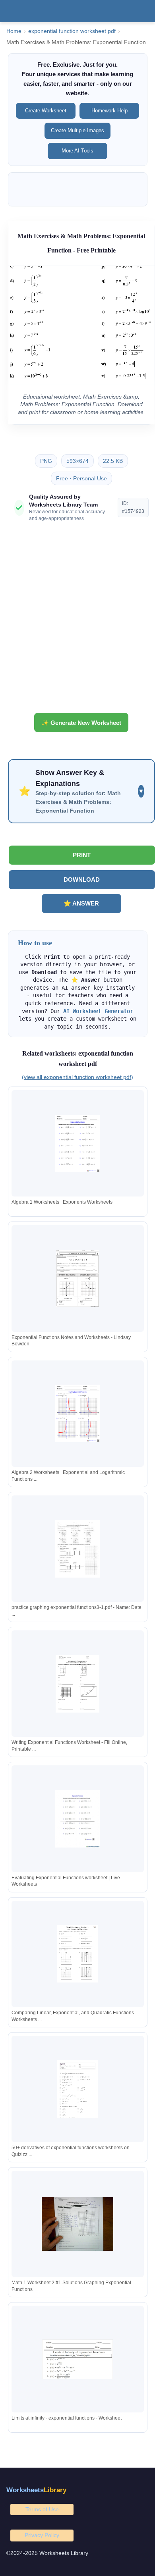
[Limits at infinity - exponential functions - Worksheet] (77, 2359)
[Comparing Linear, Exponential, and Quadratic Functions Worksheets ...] (77, 1954)
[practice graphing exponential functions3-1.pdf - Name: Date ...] (77, 1549)
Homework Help (109, 111)
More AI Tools (77, 151)
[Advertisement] (77, 620)
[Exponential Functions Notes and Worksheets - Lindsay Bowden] (77, 1278)
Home (14, 31)
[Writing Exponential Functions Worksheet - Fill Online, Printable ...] (77, 1684)
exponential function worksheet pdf (72, 31)
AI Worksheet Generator (98, 1011)
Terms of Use (42, 2509)
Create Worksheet (46, 111)
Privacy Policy (42, 2535)
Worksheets (36, 2490)
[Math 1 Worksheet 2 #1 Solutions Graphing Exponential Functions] (77, 2224)
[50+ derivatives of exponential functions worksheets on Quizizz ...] (77, 2089)
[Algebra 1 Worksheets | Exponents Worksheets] (77, 1143)
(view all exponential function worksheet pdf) (77, 1077)
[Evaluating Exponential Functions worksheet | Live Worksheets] (77, 1819)
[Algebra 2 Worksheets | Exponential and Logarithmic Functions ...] (77, 1413)
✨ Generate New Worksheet (81, 723)
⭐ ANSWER (81, 903)
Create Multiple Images (77, 130)
